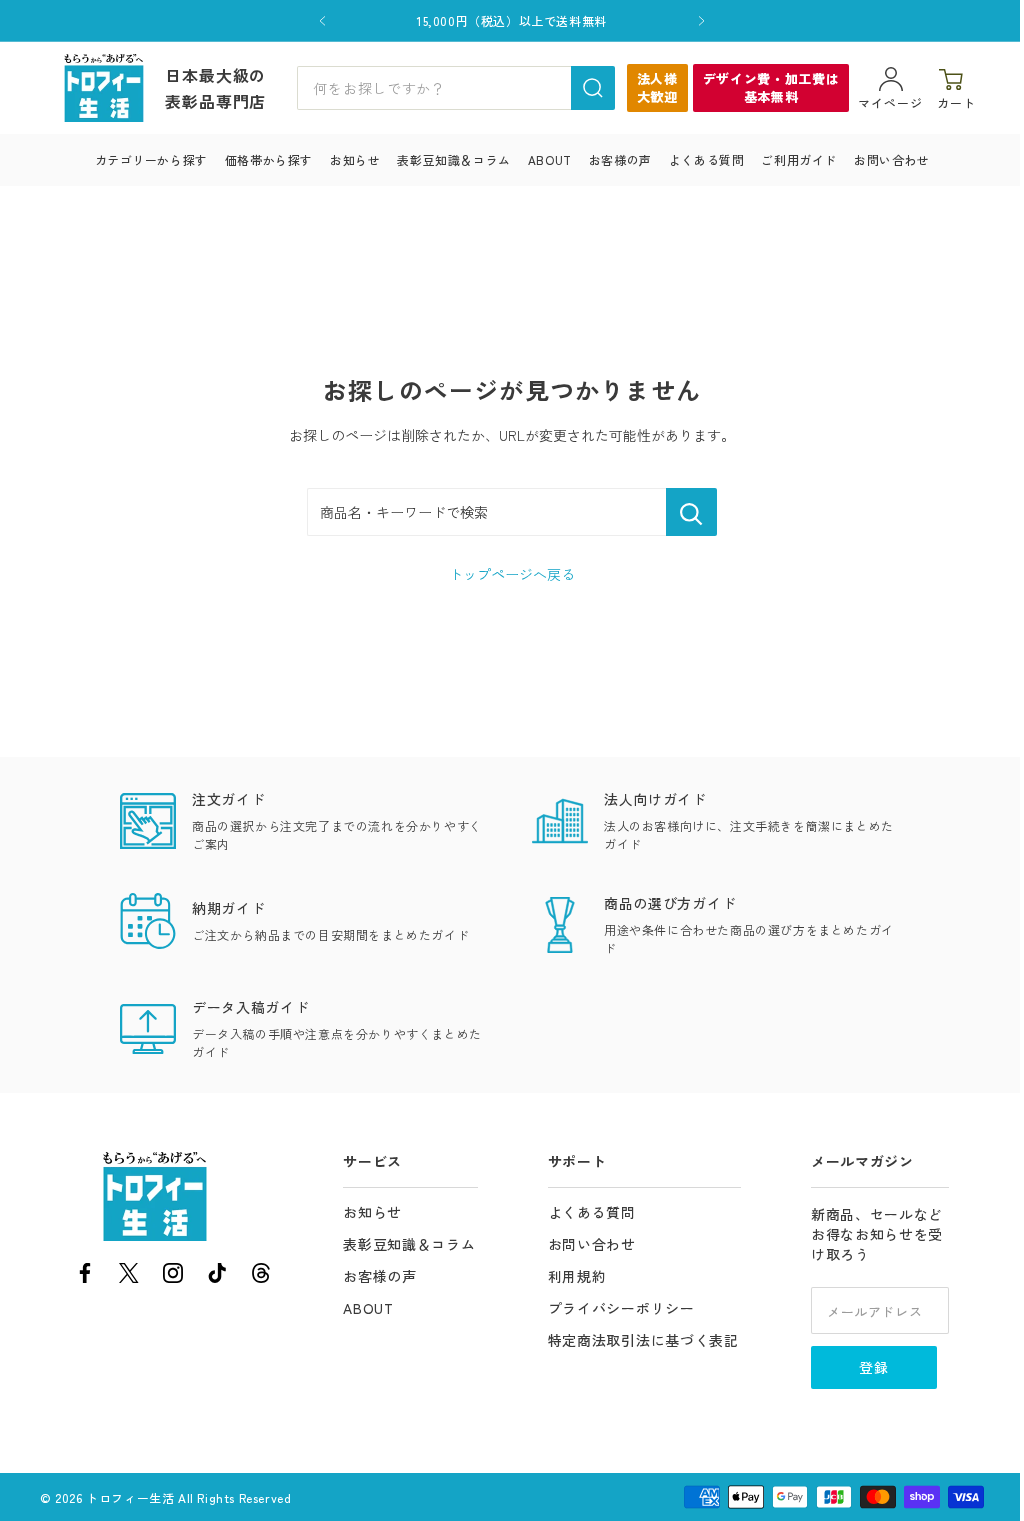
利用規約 (577, 1276)
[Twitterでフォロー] (129, 1276)
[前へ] (322, 21)
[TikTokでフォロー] (217, 1276)
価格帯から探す (269, 159)
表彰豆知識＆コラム (453, 159)
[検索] (593, 88)
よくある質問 (707, 159)
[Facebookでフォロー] (85, 1276)
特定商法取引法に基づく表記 (643, 1340)
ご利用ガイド (799, 159)
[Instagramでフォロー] (173, 1276)
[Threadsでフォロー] (261, 1276)
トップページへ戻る (512, 574)
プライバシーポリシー (621, 1308)
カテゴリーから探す (151, 159)
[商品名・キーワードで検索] (691, 512)
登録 (874, 1367)
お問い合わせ (892, 159)
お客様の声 (620, 159)
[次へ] (701, 21)
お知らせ (355, 159)
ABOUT (550, 159)
